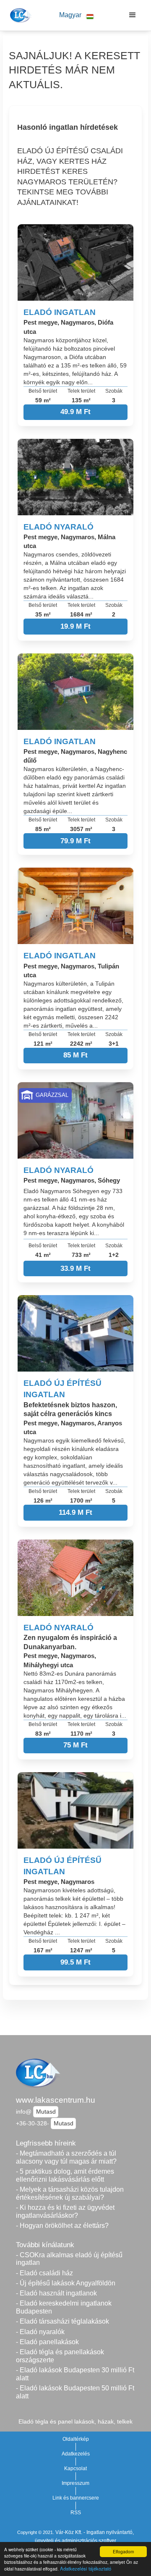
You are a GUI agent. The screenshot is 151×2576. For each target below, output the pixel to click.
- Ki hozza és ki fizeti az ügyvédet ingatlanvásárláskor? (65, 2211)
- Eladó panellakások (47, 2342)
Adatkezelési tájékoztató (86, 2568)
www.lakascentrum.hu (56, 2100)
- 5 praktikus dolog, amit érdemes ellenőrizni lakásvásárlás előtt (65, 2175)
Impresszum (75, 2483)
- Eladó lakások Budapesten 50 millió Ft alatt (75, 2392)
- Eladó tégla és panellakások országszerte (60, 2356)
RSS (76, 2513)
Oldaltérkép (76, 2439)
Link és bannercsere (76, 2498)
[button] (76, 15)
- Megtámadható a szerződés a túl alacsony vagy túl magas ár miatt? (66, 2157)
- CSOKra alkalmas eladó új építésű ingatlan (69, 2259)
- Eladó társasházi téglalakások (62, 2321)
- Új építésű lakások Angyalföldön (66, 2283)
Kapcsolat (75, 2468)
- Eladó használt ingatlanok (56, 2293)
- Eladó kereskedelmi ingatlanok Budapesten (64, 2307)
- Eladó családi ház (44, 2273)
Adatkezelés (76, 2454)
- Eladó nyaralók (40, 2332)
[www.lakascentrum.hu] (20, 15)
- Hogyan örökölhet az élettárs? (62, 2226)
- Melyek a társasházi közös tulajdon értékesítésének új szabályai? (70, 2193)
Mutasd (46, 2112)
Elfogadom (123, 2551)
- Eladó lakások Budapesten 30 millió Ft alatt (75, 2374)
